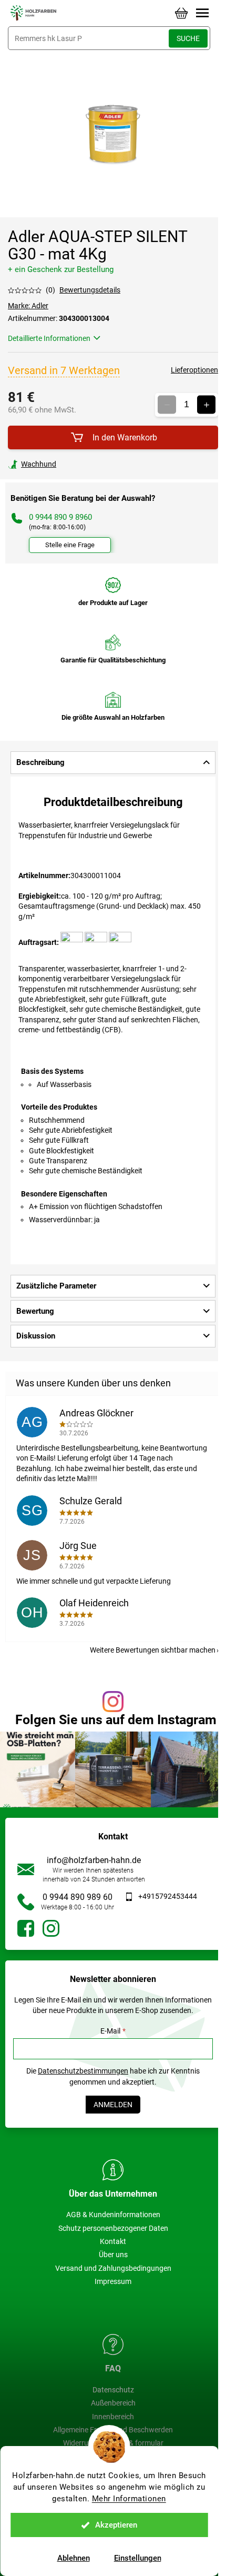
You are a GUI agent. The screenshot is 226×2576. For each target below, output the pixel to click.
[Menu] (202, 13)
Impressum (113, 2281)
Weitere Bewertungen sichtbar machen (153, 1650)
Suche (188, 38)
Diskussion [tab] (36, 1336)
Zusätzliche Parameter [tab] (56, 1286)
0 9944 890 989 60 (78, 1897)
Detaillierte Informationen (49, 338)
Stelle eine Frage (70, 545)
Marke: (28, 306)
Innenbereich (113, 2417)
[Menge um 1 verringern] (167, 405)
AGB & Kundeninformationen (113, 2215)
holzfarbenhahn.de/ (51, 1928)
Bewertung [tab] (35, 1311)
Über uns (113, 2255)
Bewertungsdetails (90, 290)
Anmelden (113, 2105)
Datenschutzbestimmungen (83, 2071)
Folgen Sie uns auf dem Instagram (116, 1720)
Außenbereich (113, 2403)
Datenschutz (113, 2390)
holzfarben (26, 1928)
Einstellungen (138, 2558)
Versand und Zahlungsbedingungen (113, 2268)
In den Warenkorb (125, 437)
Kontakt (113, 2241)
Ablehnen (74, 2558)
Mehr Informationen (129, 2499)
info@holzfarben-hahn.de (94, 1860)
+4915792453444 (168, 1896)
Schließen (81, 464)
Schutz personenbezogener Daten (113, 2228)
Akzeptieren (116, 2525)
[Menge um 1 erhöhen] (206, 405)
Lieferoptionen (194, 370)
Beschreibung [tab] (40, 762)
